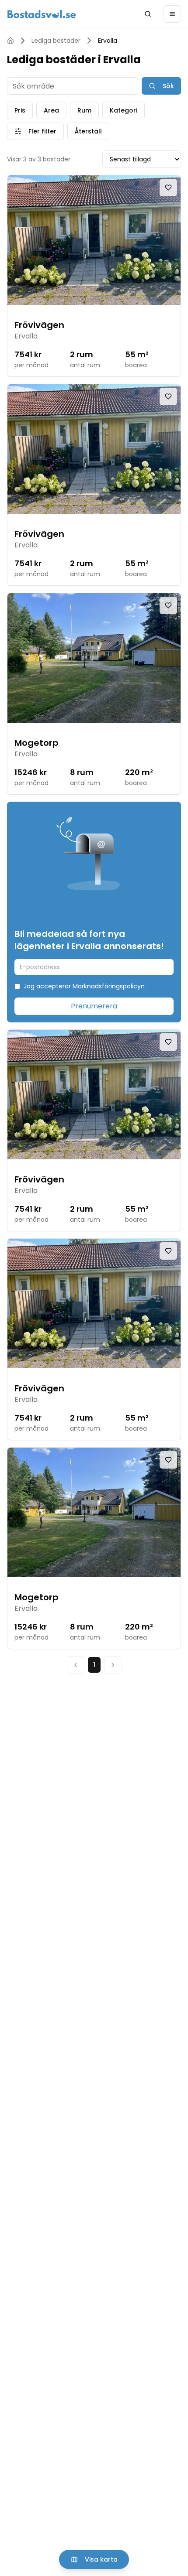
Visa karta (101, 2559)
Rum (84, 110)
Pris (20, 110)
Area (51, 110)
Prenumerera (94, 1006)
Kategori (124, 110)
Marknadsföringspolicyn (109, 986)
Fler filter (42, 131)
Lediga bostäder (56, 41)
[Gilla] (168, 188)
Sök (168, 86)
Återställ (88, 131)
